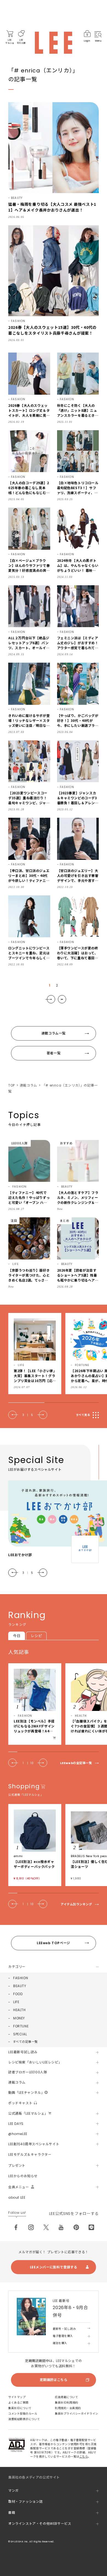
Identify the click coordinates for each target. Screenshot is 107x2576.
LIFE (16, 2002)
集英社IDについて (20, 2408)
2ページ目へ (62, 999)
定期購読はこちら (54, 2380)
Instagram (31, 2227)
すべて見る (83, 1415)
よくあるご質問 (18, 2403)
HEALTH (19, 2010)
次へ (50, 999)
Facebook (16, 2227)
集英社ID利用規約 (67, 2403)
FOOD (18, 1994)
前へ (13, 1415)
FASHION (21, 1978)
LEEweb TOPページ (54, 1943)
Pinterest (76, 2227)
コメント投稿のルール (23, 2414)
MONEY (19, 2018)
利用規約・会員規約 (68, 2408)
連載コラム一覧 (54, 1033)
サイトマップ (17, 2397)
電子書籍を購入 (63, 2336)
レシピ (36, 1636)
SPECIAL (20, 2034)
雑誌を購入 (60, 2343)
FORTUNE (21, 2026)
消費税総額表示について (24, 2419)
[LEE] (54, 43)
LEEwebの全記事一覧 (76, 1763)
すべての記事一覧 (25, 2042)
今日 (17, 1636)
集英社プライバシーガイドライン (77, 2414)
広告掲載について (66, 2397)
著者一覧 (54, 1053)
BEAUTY (20, 1986)
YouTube (61, 2227)
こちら (84, 2457)
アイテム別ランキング (76, 1904)
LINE (91, 2227)
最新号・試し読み (64, 2329)
